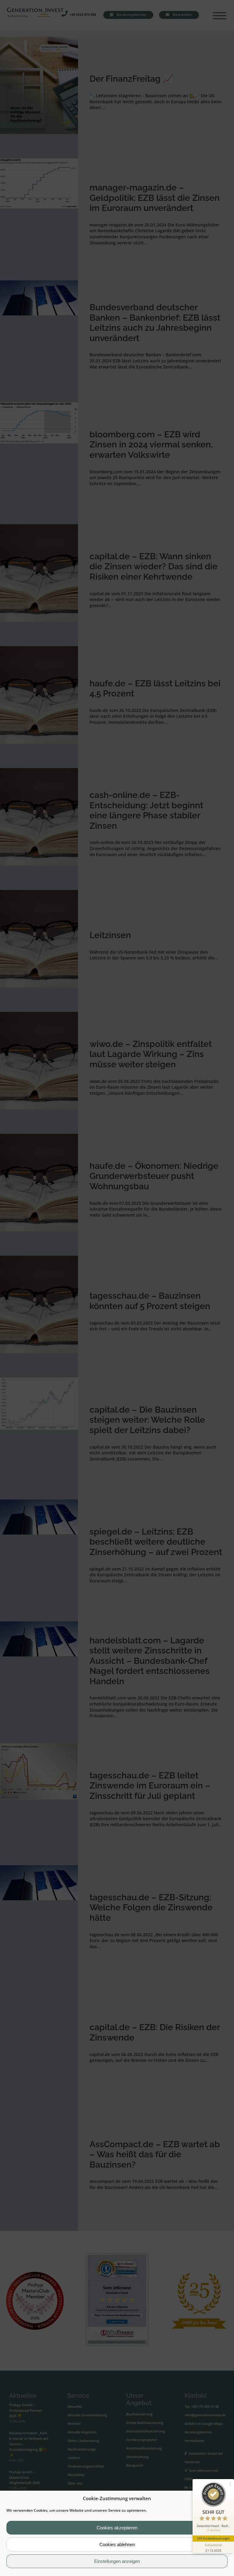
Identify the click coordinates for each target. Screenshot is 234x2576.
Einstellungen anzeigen (117, 2561)
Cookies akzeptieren (117, 2528)
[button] (225, 2499)
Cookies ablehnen (117, 2544)
